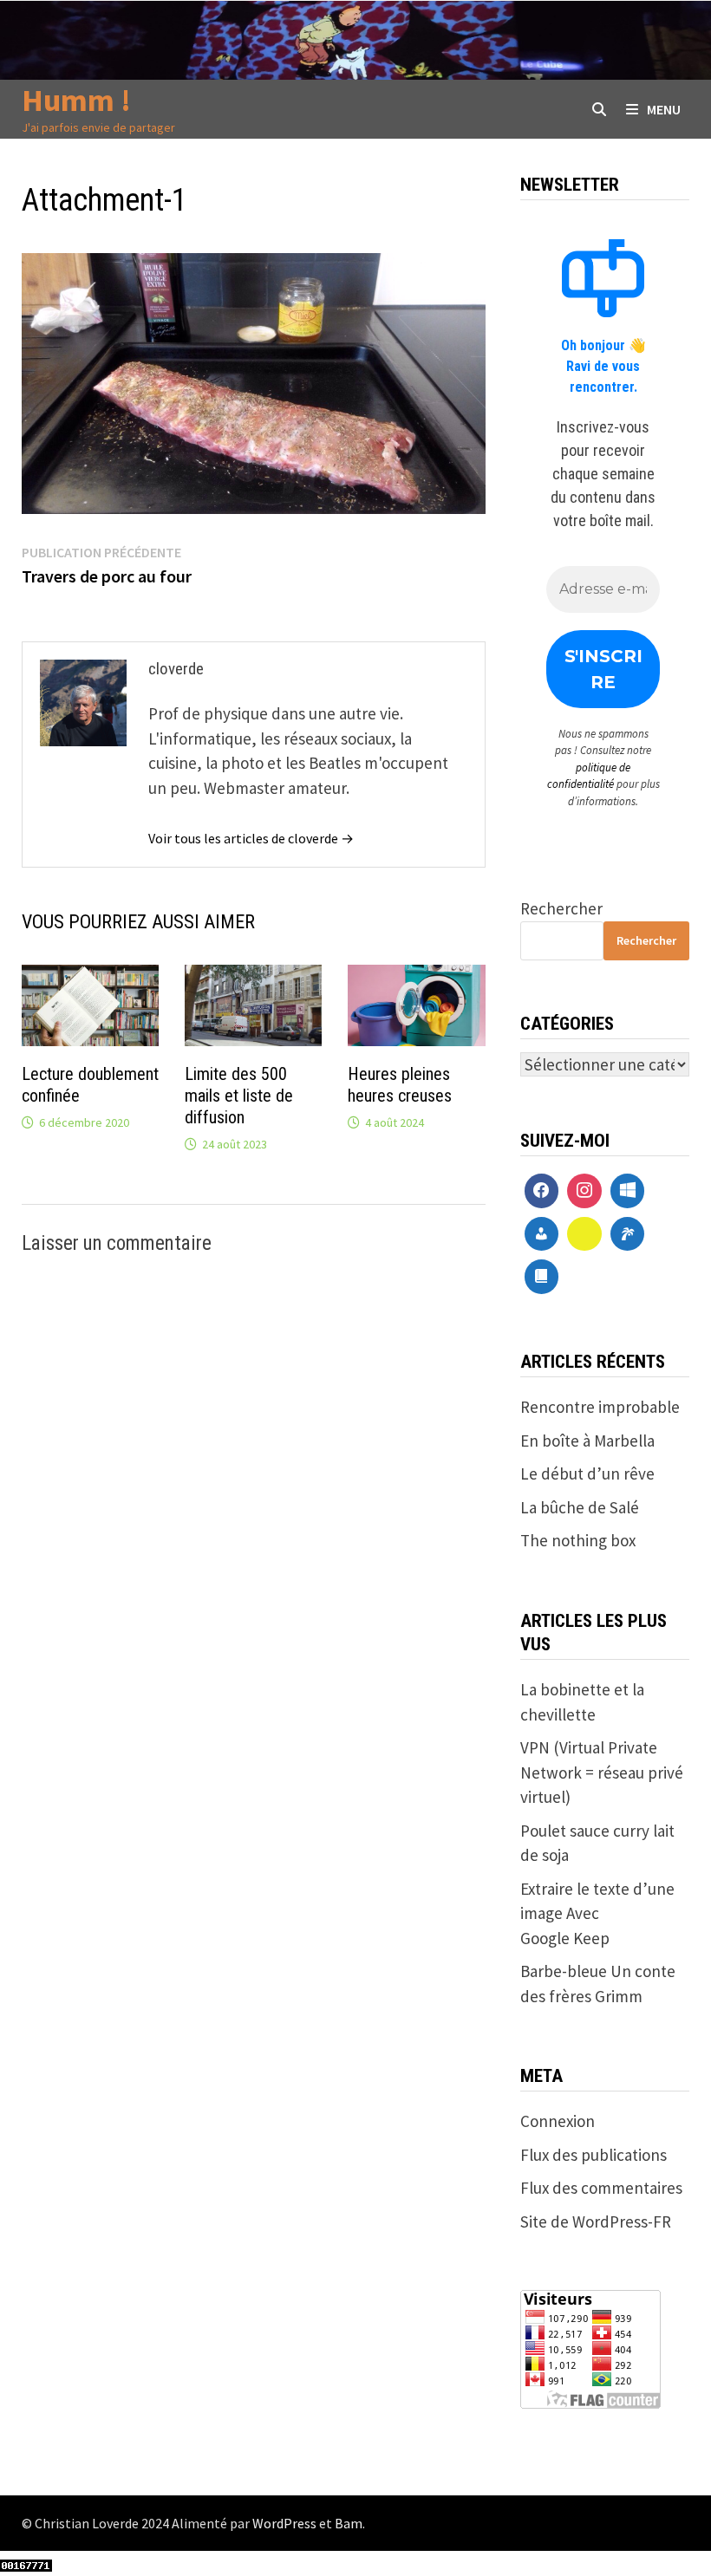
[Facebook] (542, 1191)
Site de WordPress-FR (596, 2221)
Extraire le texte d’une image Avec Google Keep (597, 1913)
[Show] (584, 1234)
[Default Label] (628, 1191)
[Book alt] (542, 1277)
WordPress (284, 2523)
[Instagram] (584, 1191)
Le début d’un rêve (587, 1473)
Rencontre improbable (600, 1407)
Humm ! (76, 100)
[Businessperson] (542, 1234)
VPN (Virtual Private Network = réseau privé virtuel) (602, 1772)
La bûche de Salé (580, 1507)
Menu (664, 109)
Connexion (558, 2121)
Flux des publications (594, 2155)
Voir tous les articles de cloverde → (251, 838)
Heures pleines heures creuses (400, 1085)
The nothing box (578, 1540)
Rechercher (561, 908)
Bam (349, 2523)
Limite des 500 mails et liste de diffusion (239, 1096)
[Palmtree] (628, 1234)
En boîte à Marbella (587, 1441)
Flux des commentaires (601, 2188)
